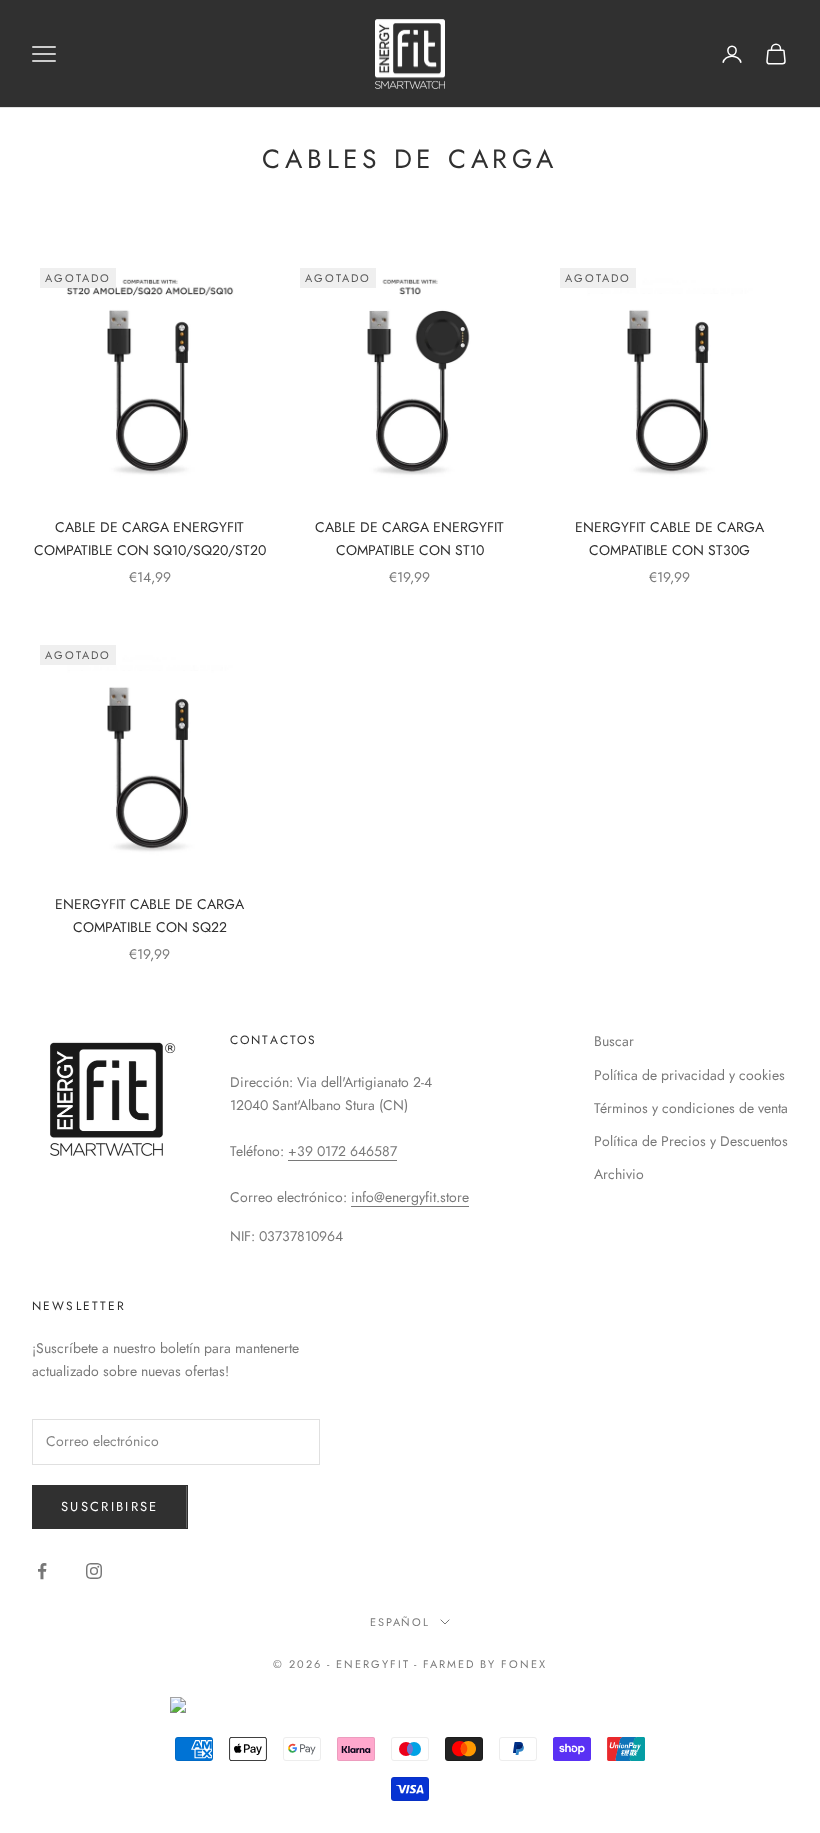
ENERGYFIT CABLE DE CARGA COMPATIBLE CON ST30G (669, 538)
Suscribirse (110, 1506)
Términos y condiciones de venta (691, 1108)
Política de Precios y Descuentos (691, 1141)
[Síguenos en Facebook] (42, 1571)
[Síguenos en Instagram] (94, 1571)
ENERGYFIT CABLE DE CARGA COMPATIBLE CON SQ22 (149, 915)
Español (400, 1622)
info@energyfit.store (410, 1197)
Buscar (614, 1041)
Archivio (619, 1174)
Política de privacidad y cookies (689, 1075)
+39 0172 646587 (342, 1151)
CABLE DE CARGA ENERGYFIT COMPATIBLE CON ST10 (409, 538)
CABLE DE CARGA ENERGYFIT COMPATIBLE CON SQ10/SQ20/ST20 (150, 538)
